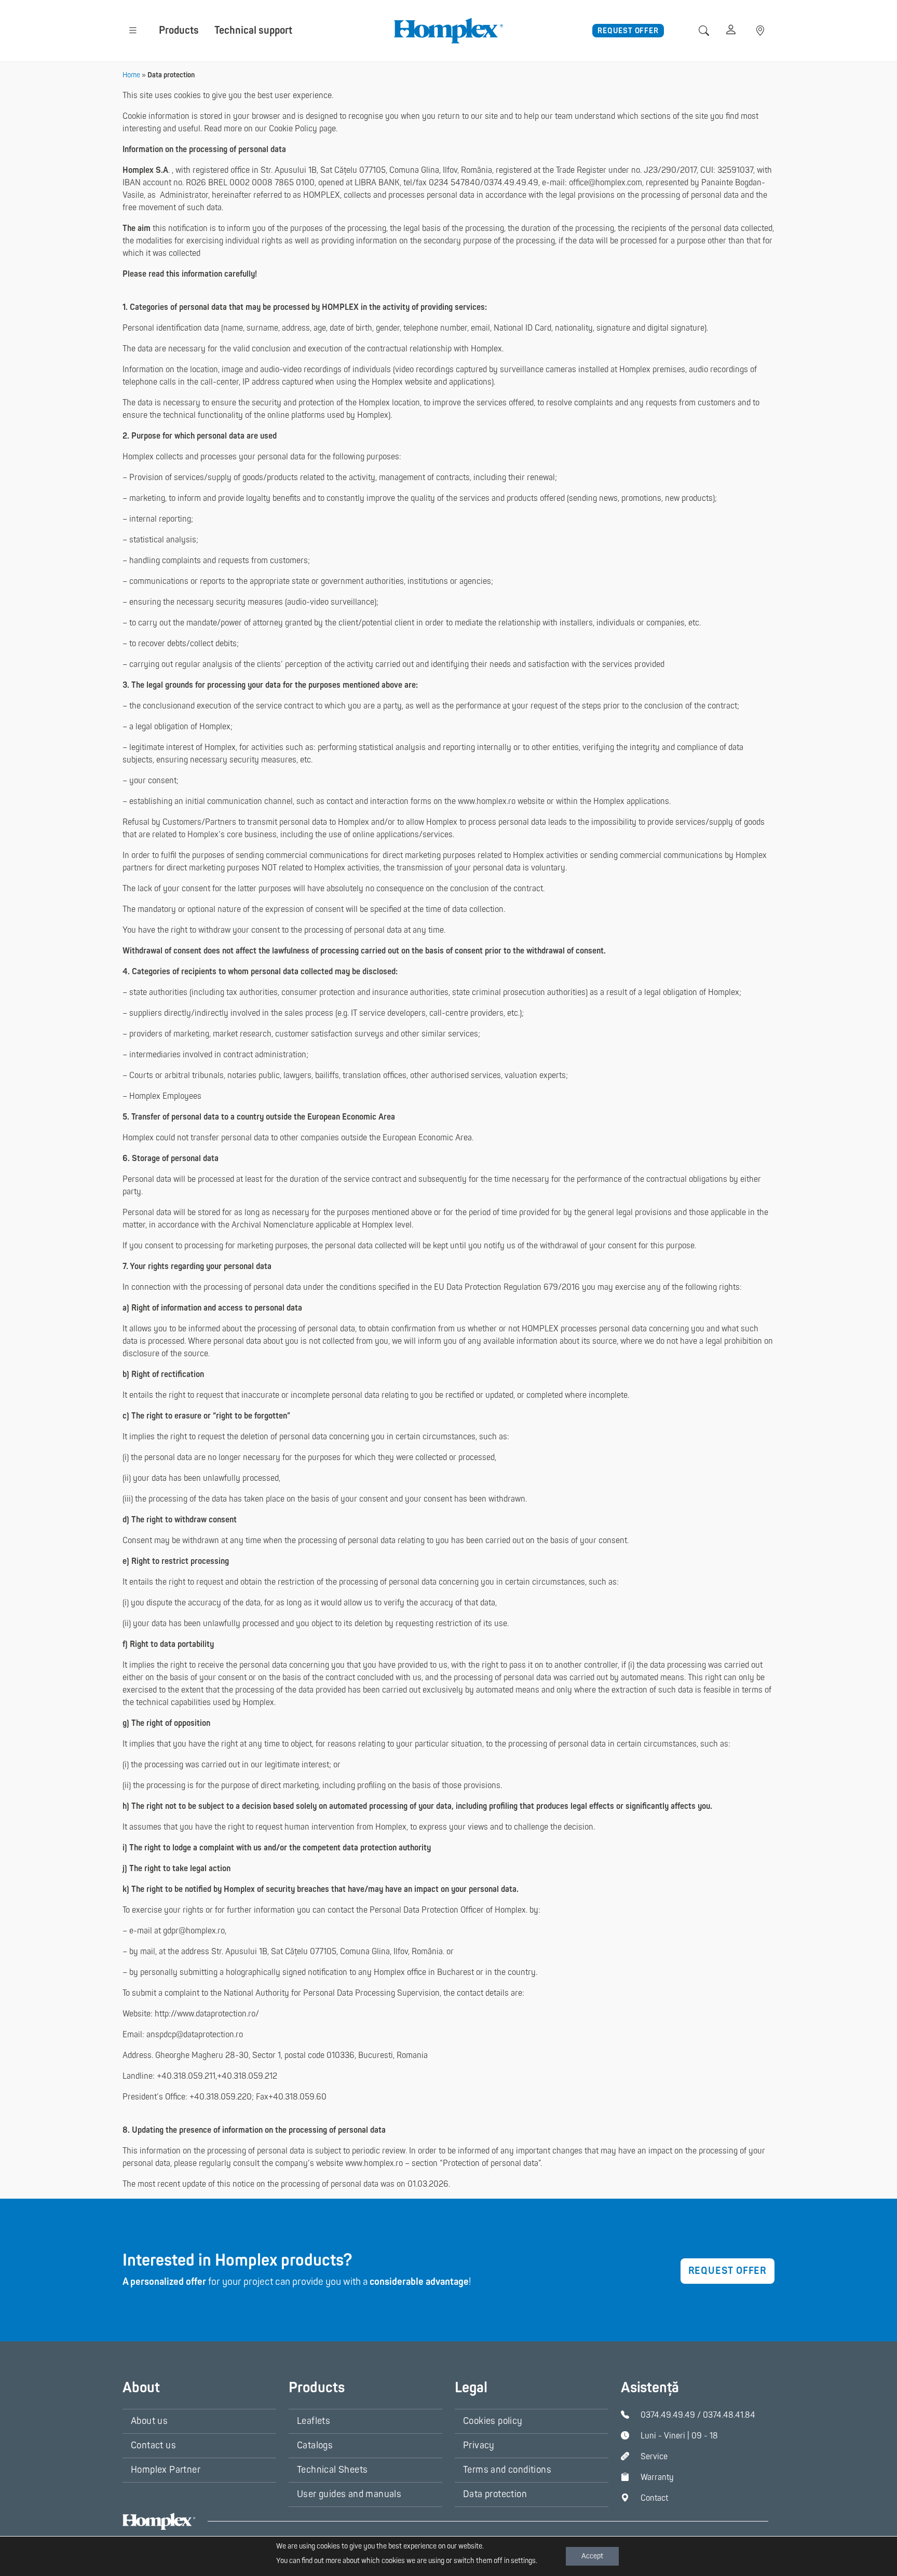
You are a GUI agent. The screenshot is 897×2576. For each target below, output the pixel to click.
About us (149, 2421)
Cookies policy (493, 2421)
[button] (133, 30)
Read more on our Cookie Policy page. (271, 129)
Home (131, 75)
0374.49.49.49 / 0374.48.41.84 (698, 2415)
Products (179, 30)
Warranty (657, 2477)
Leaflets (314, 2421)
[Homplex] (448, 30)
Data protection (495, 2494)
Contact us (153, 2445)
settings (523, 2561)
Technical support (253, 30)
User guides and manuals (349, 2494)
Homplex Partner (166, 2470)
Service (654, 2457)
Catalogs (315, 2445)
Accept (592, 2556)
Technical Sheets (332, 2470)
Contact (654, 2498)
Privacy (479, 2445)
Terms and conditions (507, 2470)
